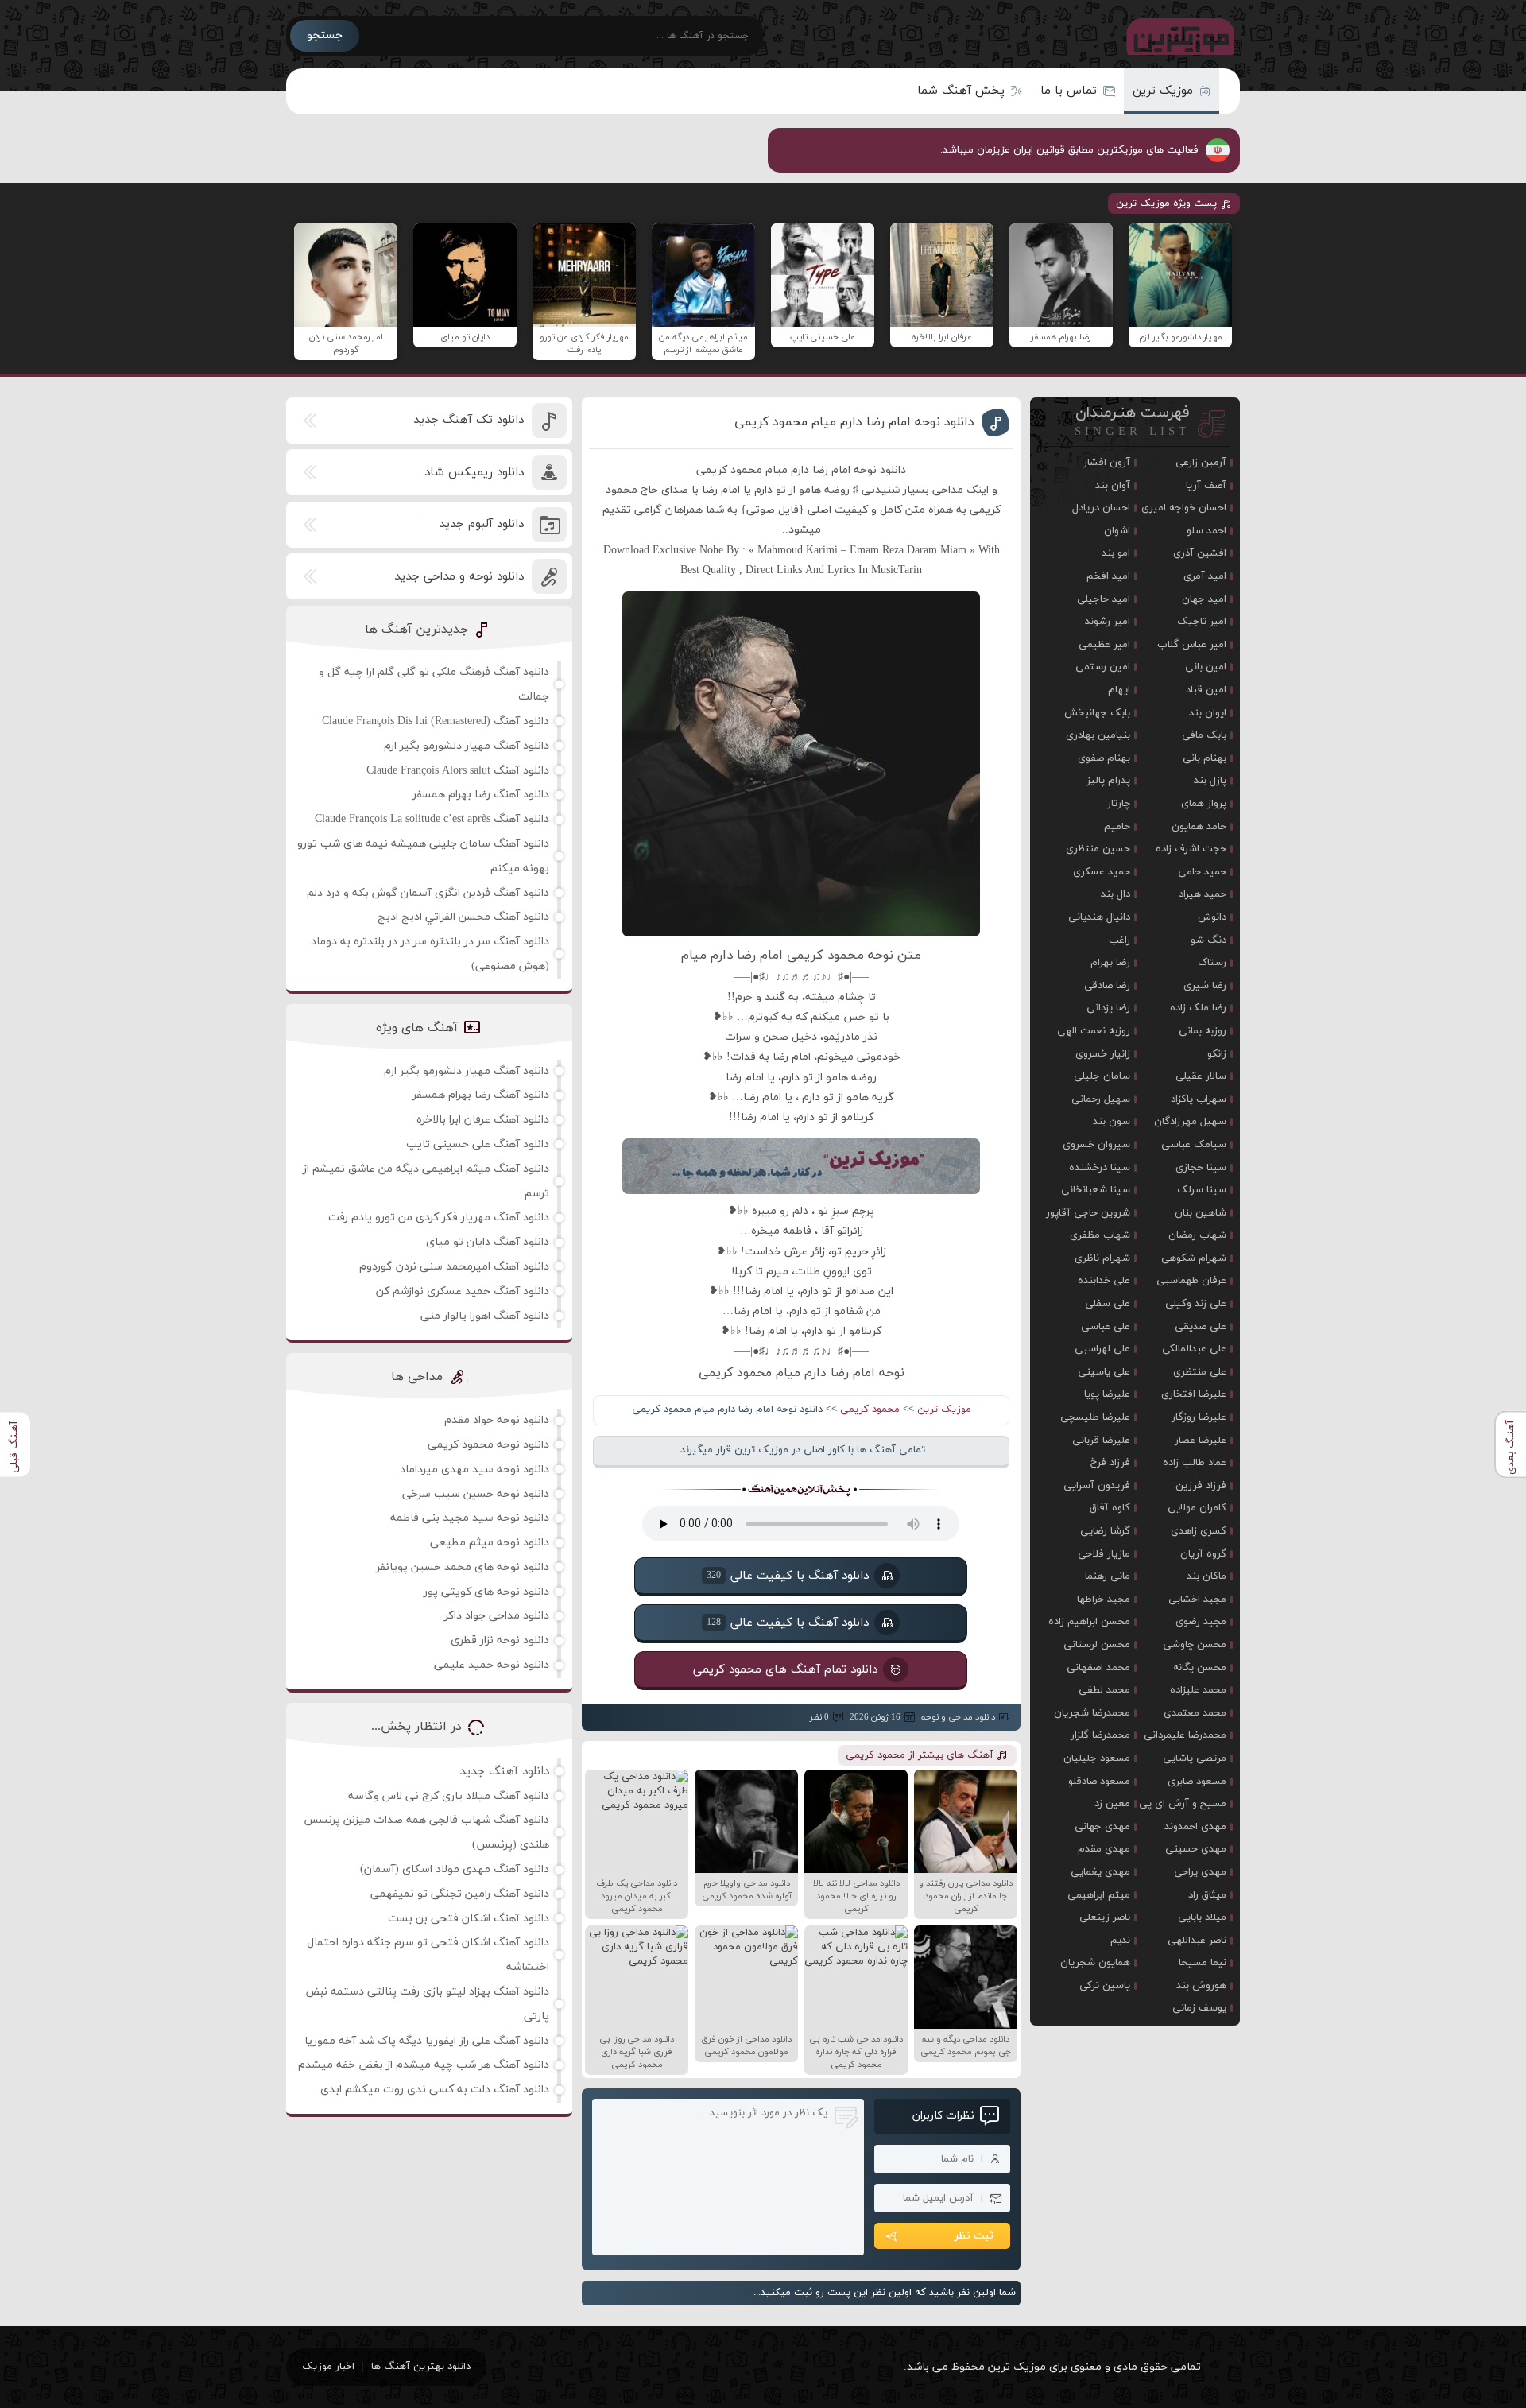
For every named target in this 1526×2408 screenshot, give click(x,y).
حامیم (1117, 827)
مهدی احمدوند (1195, 1827)
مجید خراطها (1104, 1600)
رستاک (1212, 963)
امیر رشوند (1108, 622)
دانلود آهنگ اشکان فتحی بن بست (469, 1919)
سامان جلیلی (1102, 1076)
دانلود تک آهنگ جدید (469, 420)
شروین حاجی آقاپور (1088, 1213)
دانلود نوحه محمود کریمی (488, 1445)
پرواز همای (1204, 804)
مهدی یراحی (1200, 1872)
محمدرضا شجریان (1092, 1713)
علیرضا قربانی (1101, 1441)
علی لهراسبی (1102, 1349)
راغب (1119, 940)
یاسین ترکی (1105, 1986)
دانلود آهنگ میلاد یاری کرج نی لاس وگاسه (449, 1796)
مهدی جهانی (1102, 1827)
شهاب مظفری (1100, 1235)
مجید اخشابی (1197, 1600)
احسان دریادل (1101, 508)
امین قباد (1206, 690)
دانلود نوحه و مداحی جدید (459, 577)
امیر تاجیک (1202, 622)
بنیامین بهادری (1098, 735)
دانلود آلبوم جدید (481, 524)
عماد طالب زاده (1195, 1463)
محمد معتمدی (1195, 1713)
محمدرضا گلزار (1100, 1735)
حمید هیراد (1203, 894)
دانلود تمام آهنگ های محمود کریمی (785, 1669)
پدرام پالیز (1108, 781)
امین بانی (1206, 667)
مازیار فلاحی (1104, 1554)
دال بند (1115, 894)
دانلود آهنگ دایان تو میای (488, 1242)
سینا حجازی (1201, 1168)
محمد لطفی (1104, 1690)
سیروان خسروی (1096, 1145)
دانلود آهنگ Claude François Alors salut (458, 771)
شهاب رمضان (1197, 1235)
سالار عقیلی (1201, 1076)
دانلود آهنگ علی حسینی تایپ (478, 1144)
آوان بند (1113, 486)
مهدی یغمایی (1100, 1872)
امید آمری (1205, 576)
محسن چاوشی (1195, 1645)
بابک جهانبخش (1097, 713)
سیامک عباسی (1194, 1145)
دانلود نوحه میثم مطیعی (490, 1543)
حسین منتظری (1098, 849)
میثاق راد (1207, 1895)
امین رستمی (1103, 667)
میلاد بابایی (1202, 1917)
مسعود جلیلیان (1097, 1758)
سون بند (1112, 1122)
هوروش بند (1201, 1986)
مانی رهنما (1108, 1576)
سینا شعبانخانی (1096, 1190)
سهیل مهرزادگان (1190, 1122)
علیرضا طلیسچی (1095, 1417)
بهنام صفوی (1104, 758)
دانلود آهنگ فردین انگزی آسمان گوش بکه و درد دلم (428, 893)
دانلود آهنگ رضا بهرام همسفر (481, 795)
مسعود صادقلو (1099, 1782)
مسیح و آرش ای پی (1183, 1804)
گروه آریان (1203, 1554)
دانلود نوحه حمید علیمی (492, 1665)
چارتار (1119, 804)
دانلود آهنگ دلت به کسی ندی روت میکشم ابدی (435, 2090)
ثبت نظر (974, 2236)
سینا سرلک (1202, 1190)
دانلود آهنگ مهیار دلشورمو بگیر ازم (467, 746)
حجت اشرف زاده (1191, 849)
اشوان (1117, 531)
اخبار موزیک (328, 2367)
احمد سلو (1206, 531)
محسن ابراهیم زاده (1089, 1622)
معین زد (1112, 1804)
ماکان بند (1206, 1576)
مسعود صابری (1197, 1782)
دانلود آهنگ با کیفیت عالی (788, 1575)
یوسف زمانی (1199, 2008)
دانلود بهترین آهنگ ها (421, 2367)
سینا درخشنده (1100, 1168)
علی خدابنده (1104, 1281)
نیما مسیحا (1203, 1963)
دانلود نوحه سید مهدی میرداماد (474, 1470)
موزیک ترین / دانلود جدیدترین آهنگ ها (1177, 36)
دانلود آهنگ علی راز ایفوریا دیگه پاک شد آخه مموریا (427, 2041)
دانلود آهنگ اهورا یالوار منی (485, 1316)
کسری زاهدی (1199, 1531)
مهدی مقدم (1104, 1849)
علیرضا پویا (1107, 1394)
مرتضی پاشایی (1195, 1758)
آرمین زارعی (1201, 463)
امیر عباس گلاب (1192, 645)
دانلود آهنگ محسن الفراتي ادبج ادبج (463, 917)
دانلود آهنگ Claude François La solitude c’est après (432, 819)
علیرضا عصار (1201, 1441)
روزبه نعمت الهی (1094, 1031)
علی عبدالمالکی (1194, 1349)
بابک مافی (1204, 735)
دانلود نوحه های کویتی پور (486, 1592)
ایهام (1119, 690)
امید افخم (1108, 576)
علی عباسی (1106, 1327)
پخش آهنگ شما (961, 91)
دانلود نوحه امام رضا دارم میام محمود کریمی (854, 422)
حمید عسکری (1102, 872)
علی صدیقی (1201, 1327)
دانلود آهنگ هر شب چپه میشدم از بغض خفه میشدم (424, 2065)
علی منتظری (1200, 1372)
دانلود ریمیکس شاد (474, 473)
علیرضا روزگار (1199, 1417)
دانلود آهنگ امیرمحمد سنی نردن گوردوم (454, 1267)
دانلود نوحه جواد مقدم (497, 1420)
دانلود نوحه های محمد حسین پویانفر (463, 1567)
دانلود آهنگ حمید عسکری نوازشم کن (463, 1291)
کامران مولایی (1197, 1508)
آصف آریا (1206, 486)
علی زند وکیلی (1196, 1304)
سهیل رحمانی (1101, 1099)
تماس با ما (1069, 91)
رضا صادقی (1107, 986)
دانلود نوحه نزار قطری (500, 1640)
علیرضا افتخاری (1194, 1394)
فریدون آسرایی (1097, 1486)
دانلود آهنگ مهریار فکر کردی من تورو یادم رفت (439, 1218)
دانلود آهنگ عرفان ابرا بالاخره (483, 1120)
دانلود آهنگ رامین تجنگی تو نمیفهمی (460, 1894)
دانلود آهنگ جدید (504, 1772)
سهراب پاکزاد (1199, 1099)
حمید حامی (1202, 872)
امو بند (1116, 553)
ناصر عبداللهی (1197, 1941)
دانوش (1212, 917)
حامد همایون (1199, 827)
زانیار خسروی (1103, 1054)
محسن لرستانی (1097, 1645)
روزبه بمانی (1203, 1031)
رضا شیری (1205, 986)
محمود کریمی (870, 1410)
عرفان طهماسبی (1191, 1281)
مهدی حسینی (1196, 1849)
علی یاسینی (1104, 1372)
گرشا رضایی (1105, 1531)
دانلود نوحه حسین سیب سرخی (476, 1494)
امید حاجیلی (1104, 599)
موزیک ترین (1163, 91)
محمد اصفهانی (1098, 1668)
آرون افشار (1107, 463)
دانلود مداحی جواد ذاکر (497, 1616)
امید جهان (1204, 599)
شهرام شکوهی (1194, 1258)
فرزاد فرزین (1201, 1486)
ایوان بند (1208, 713)
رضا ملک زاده (1198, 1008)
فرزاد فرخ (1110, 1463)
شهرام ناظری (1102, 1258)
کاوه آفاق (1110, 1508)
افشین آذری (1200, 553)
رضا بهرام (1110, 963)
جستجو (325, 35)
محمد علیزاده (1198, 1690)
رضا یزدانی (1108, 1008)
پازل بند (1210, 781)
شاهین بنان (1201, 1213)
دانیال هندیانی (1099, 917)
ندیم (1120, 1941)
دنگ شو (1208, 940)
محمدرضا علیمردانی (1185, 1735)
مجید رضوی (1201, 1622)
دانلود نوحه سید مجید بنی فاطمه (470, 1518)
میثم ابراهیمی (1099, 1895)
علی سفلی (1108, 1304)
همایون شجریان (1095, 1963)
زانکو (1217, 1054)
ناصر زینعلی (1105, 1917)
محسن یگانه (1200, 1668)
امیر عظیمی (1104, 645)
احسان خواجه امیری (1184, 508)
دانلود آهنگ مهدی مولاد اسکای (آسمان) (455, 1869)
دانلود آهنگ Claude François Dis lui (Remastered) (436, 721)
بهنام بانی (1205, 758)
